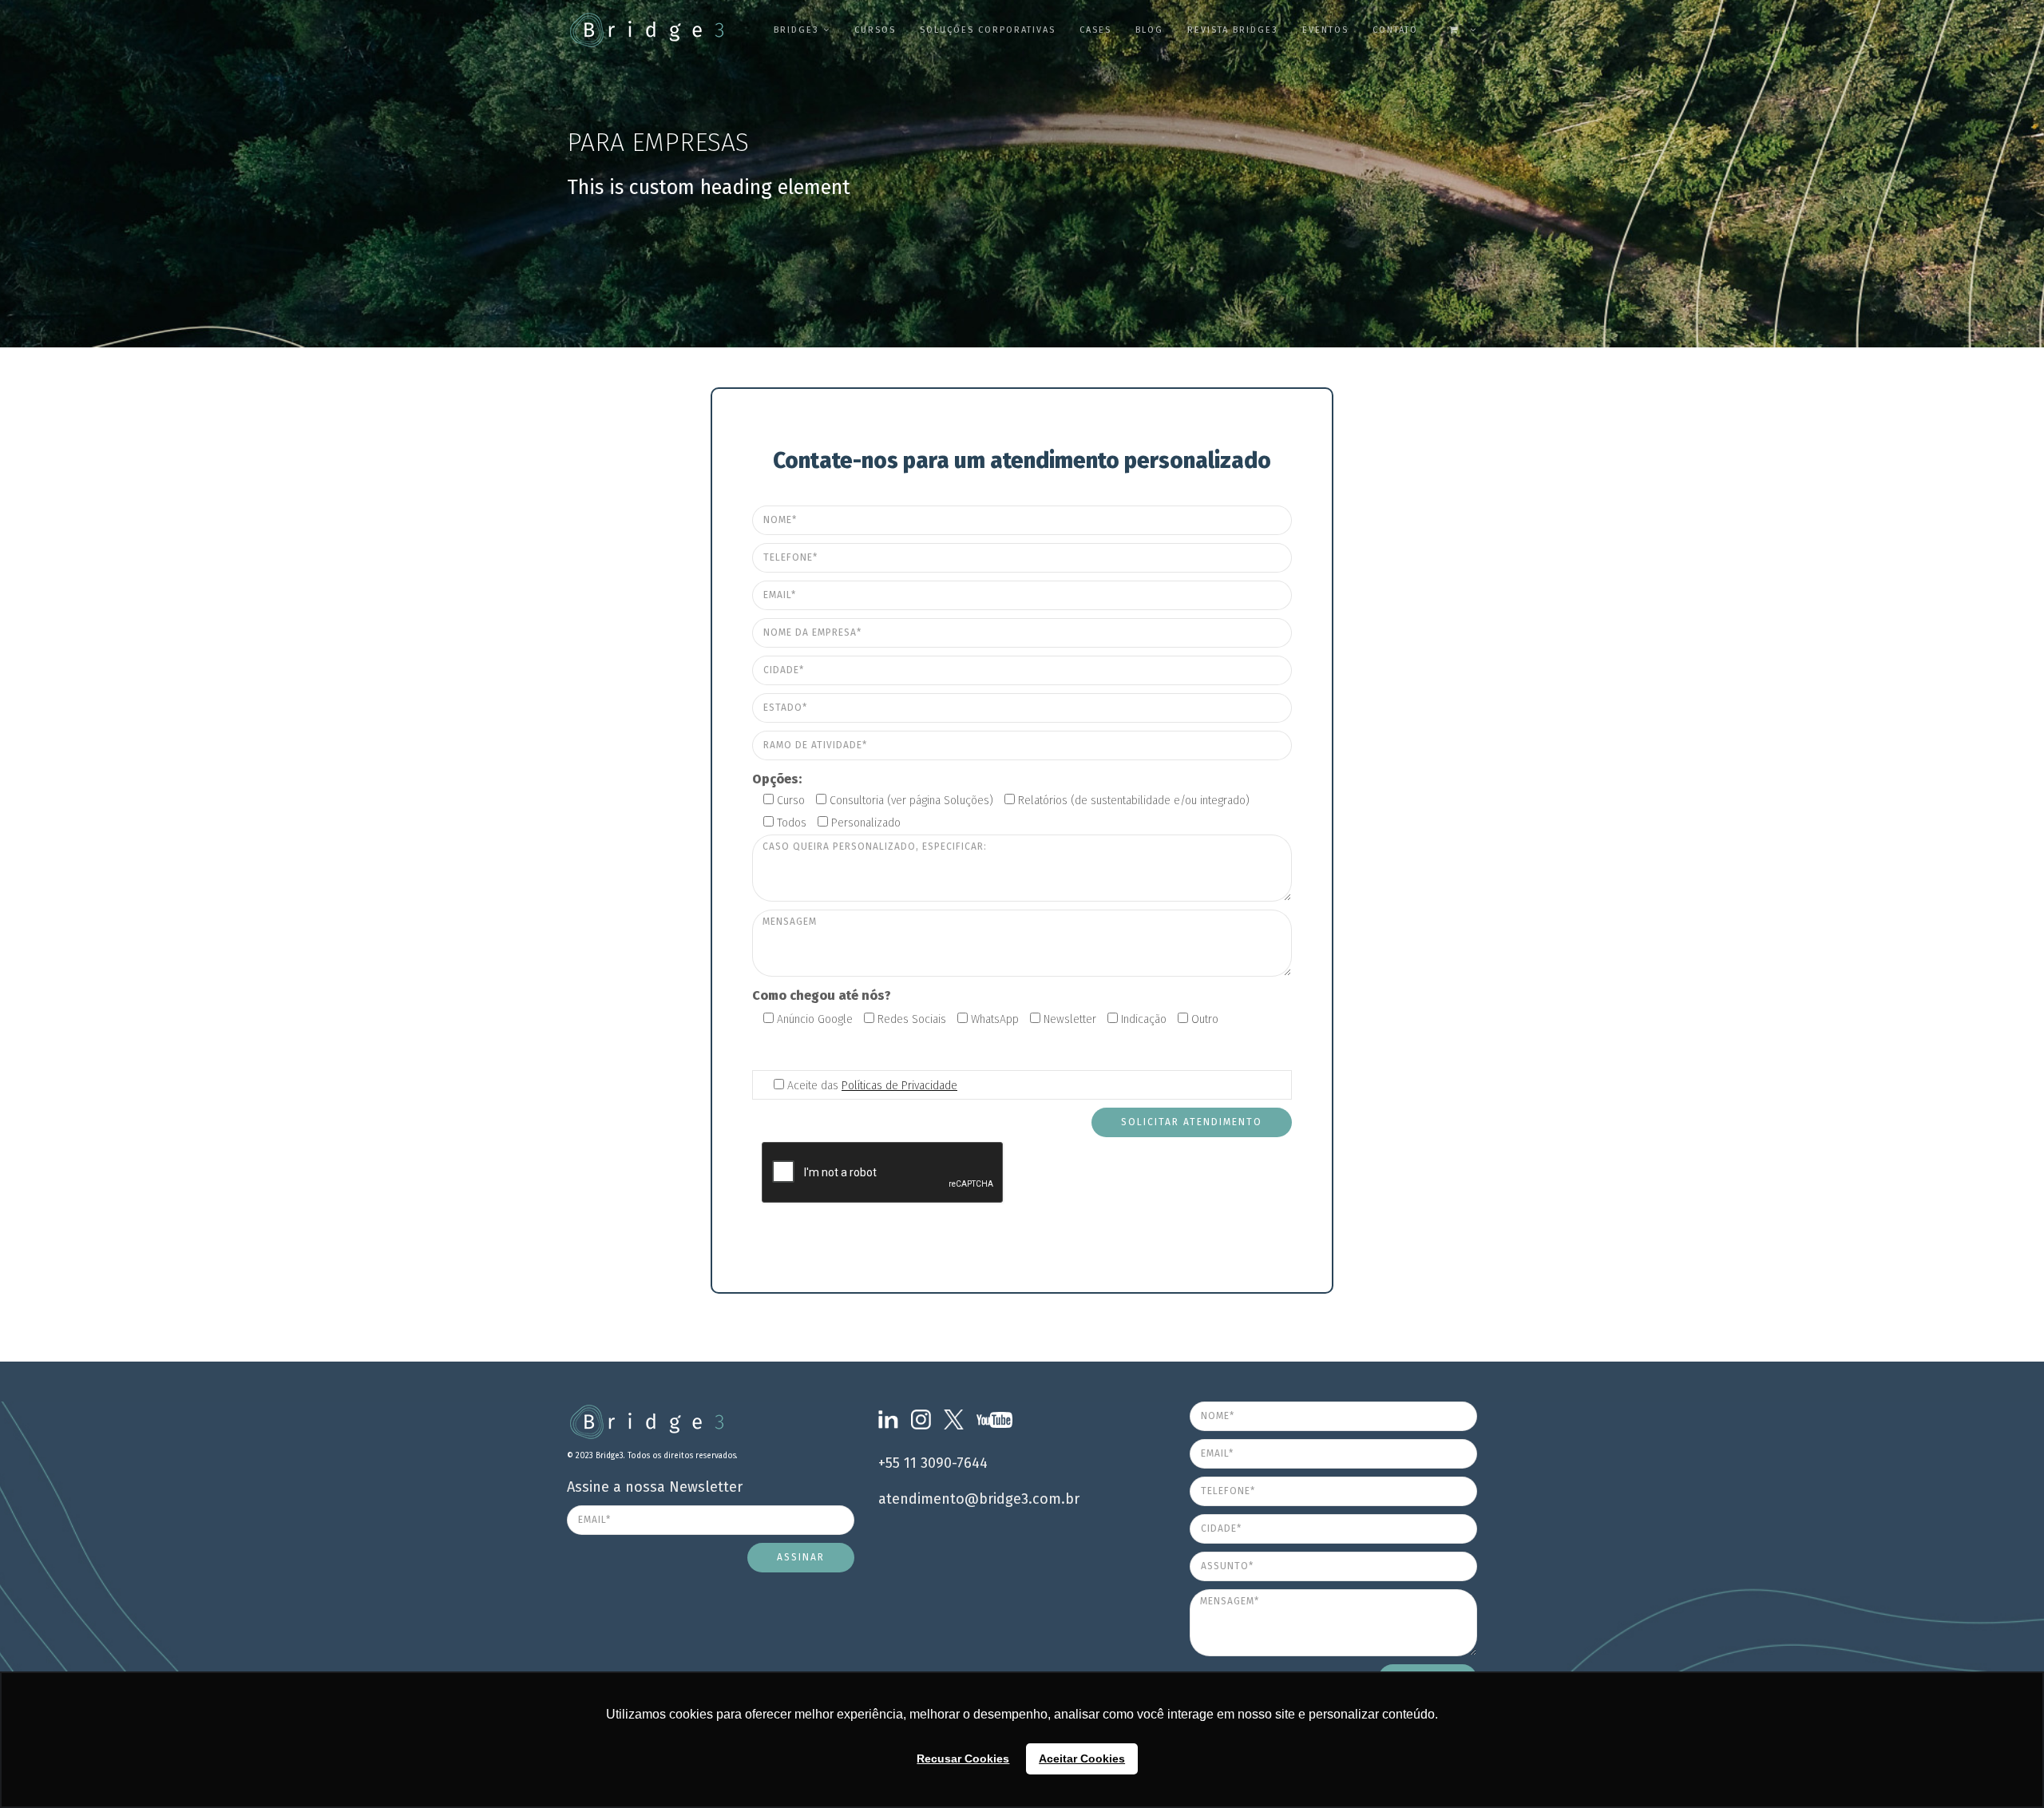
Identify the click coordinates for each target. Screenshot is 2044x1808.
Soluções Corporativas (988, 30)
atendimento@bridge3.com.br (979, 1499)
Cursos (875, 30)
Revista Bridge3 (1233, 30)
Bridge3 (796, 30)
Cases (1095, 30)
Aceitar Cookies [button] (1082, 1758)
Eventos (1325, 30)
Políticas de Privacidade (899, 1086)
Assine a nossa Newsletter (655, 1487)
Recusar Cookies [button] (963, 1758)
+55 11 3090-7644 (933, 1463)
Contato (1395, 30)
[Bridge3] (615, 30)
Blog (1149, 30)
